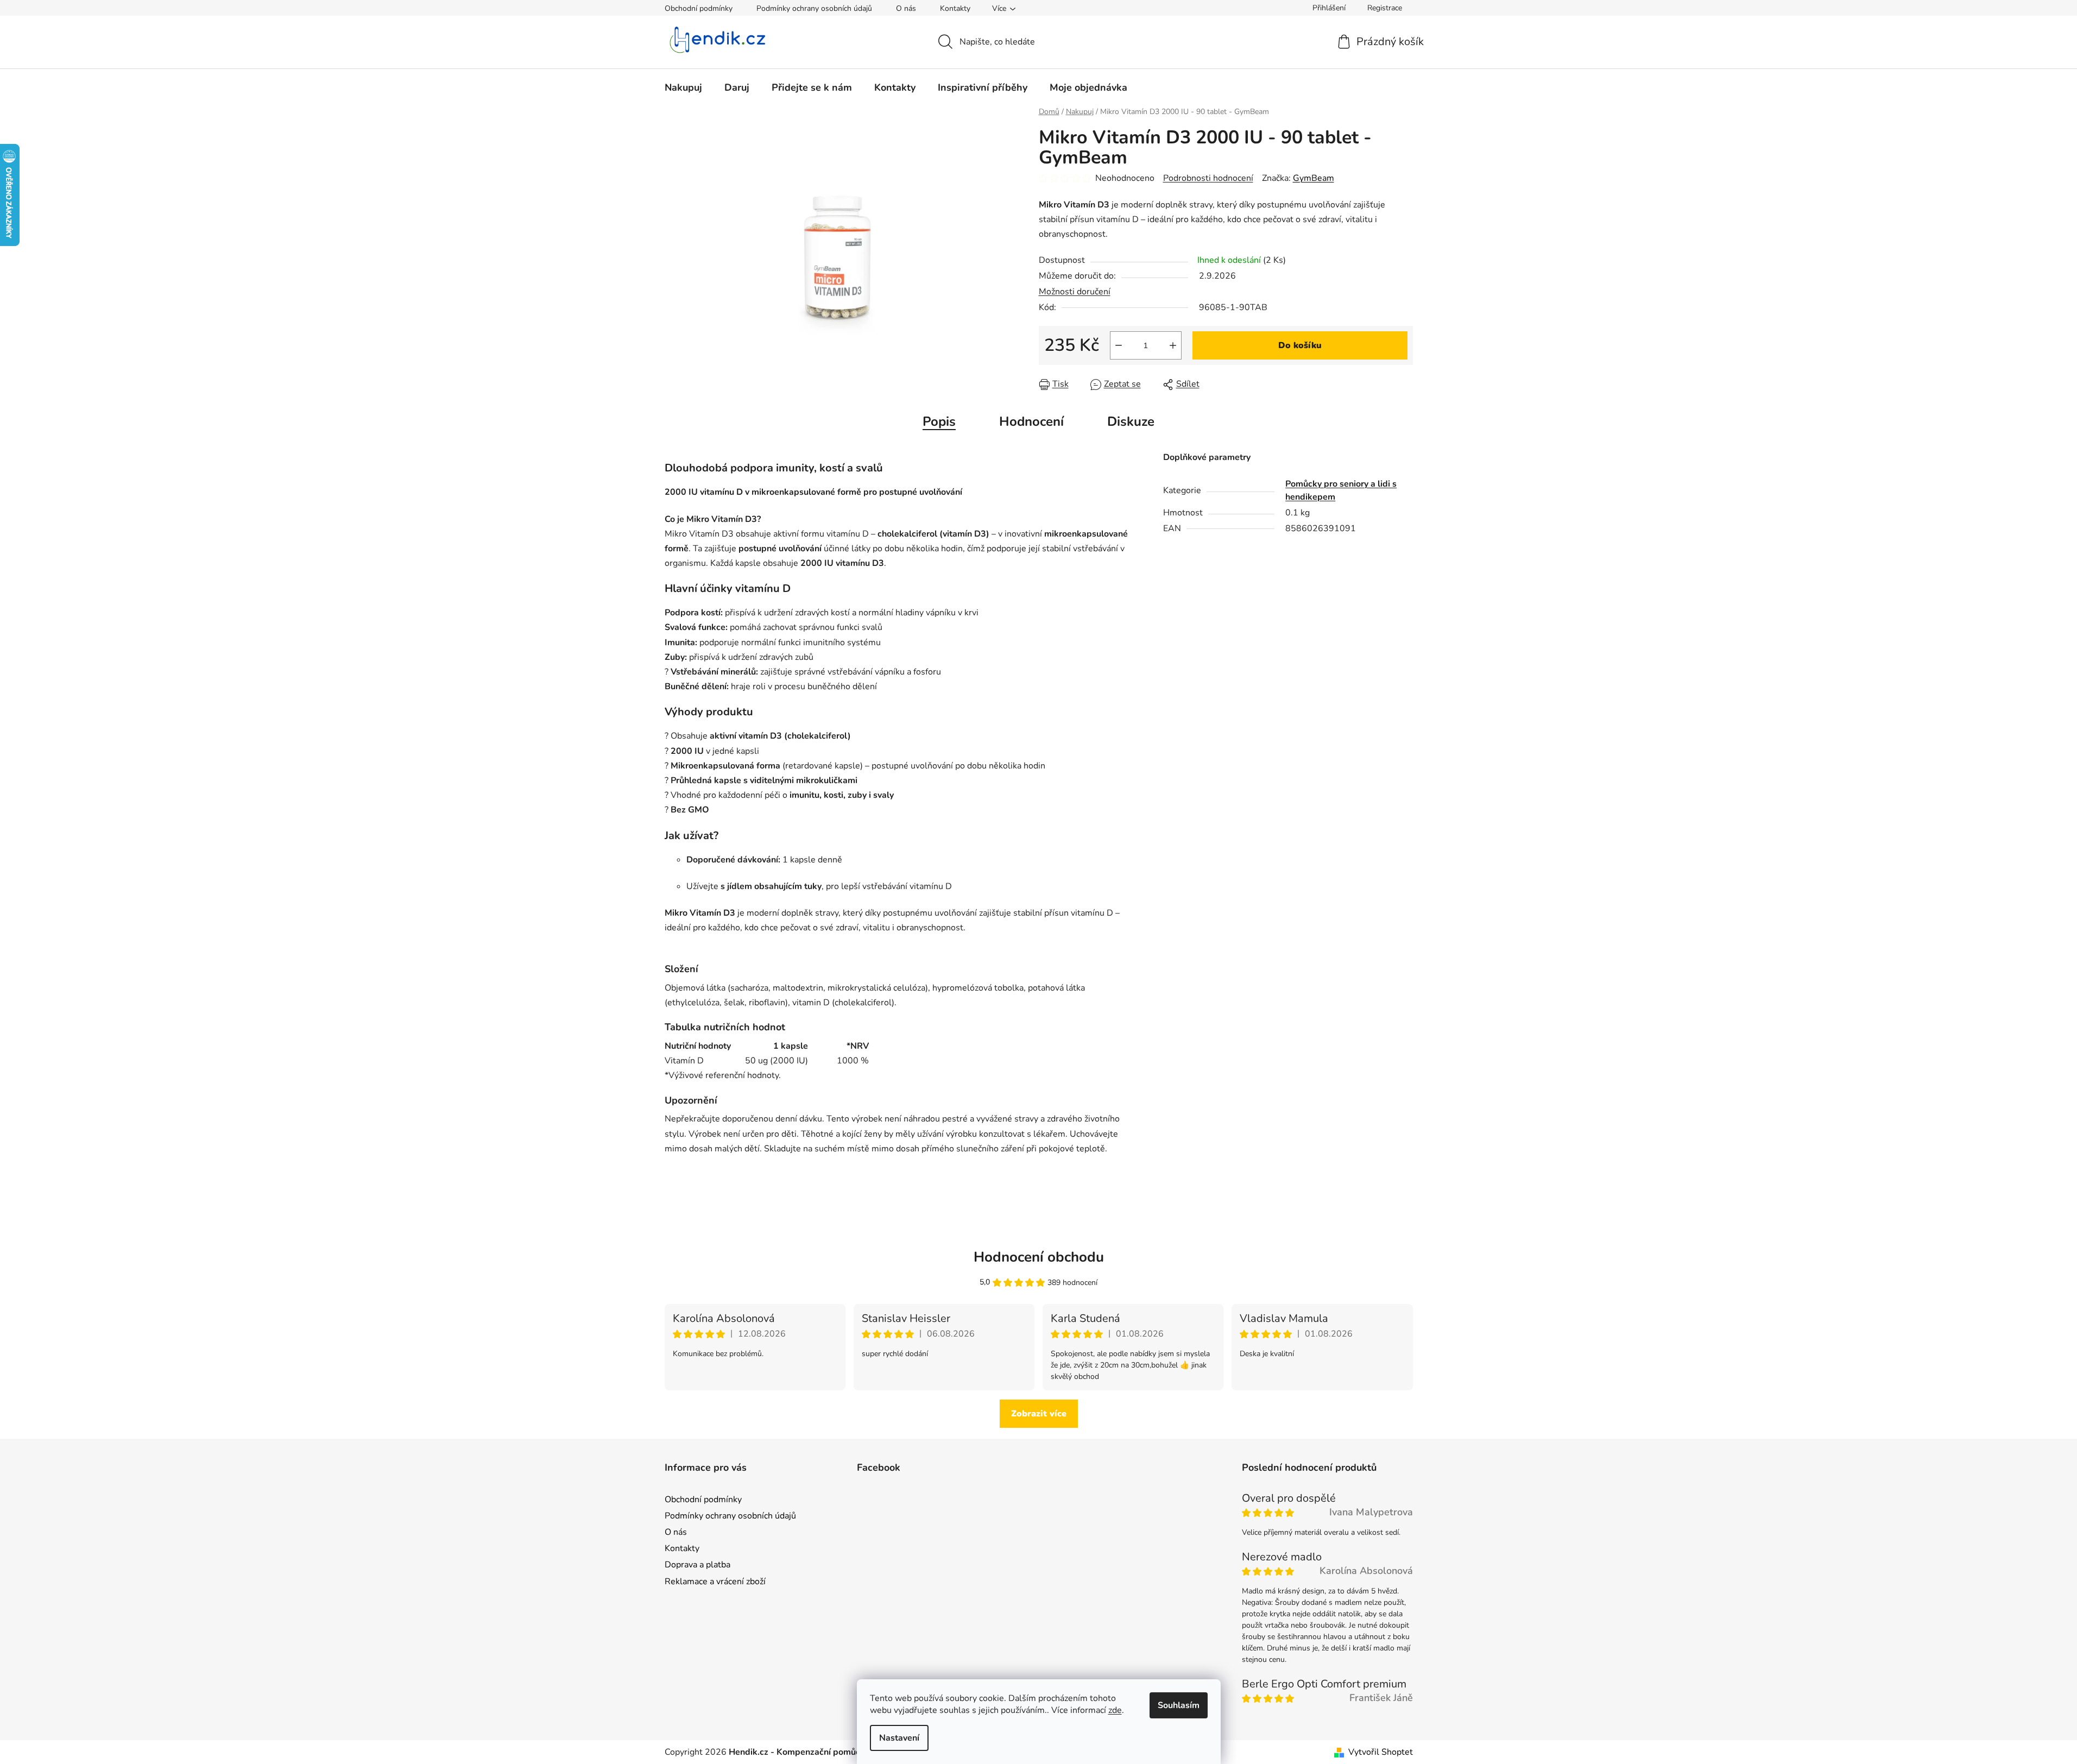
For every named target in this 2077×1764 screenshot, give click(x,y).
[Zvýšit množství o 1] (1173, 345)
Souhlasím (1179, 1705)
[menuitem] (683, 87)
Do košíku (1300, 345)
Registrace (1385, 8)
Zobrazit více (1039, 1414)
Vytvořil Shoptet (1381, 1752)
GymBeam (1314, 178)
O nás (906, 8)
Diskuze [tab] (1131, 421)
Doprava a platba (697, 1565)
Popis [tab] (939, 421)
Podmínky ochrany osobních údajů (814, 8)
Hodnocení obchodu (1039, 1257)
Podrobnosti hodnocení (1208, 178)
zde (1115, 1710)
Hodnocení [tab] (1031, 421)
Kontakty (955, 8)
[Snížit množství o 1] (1119, 345)
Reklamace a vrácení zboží (715, 1582)
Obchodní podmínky (699, 8)
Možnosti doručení (1075, 292)
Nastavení (899, 1738)
